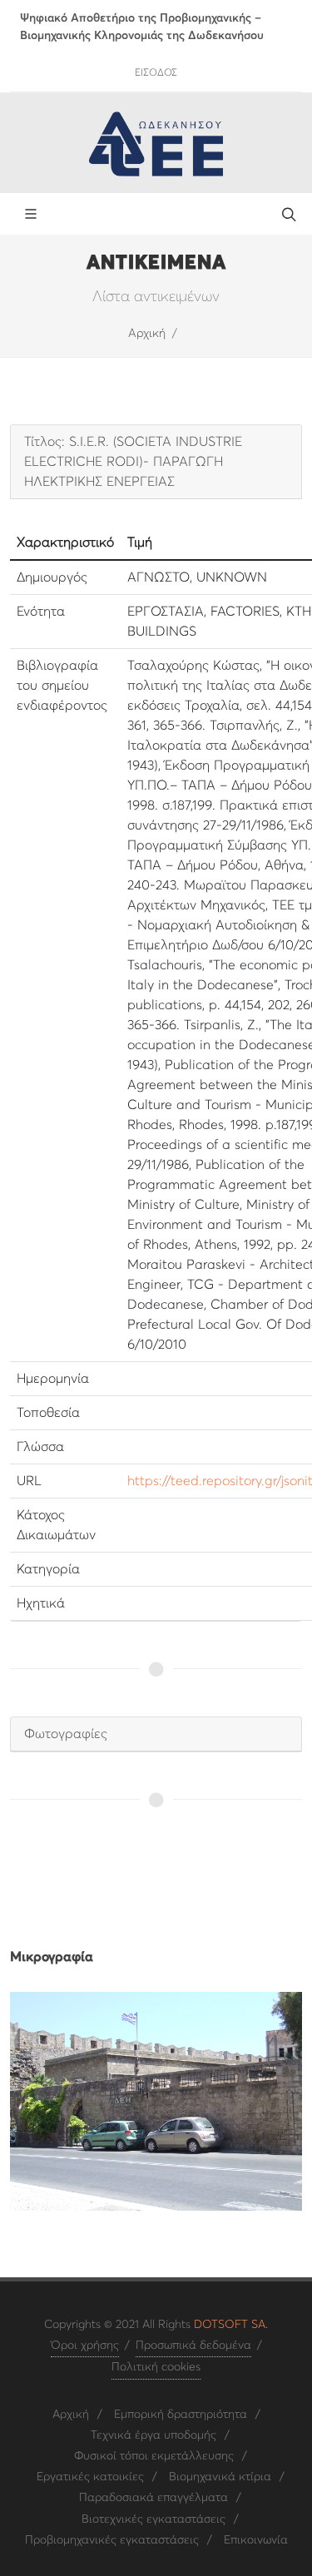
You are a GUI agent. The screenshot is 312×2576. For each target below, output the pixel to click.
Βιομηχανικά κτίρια (220, 2477)
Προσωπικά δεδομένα (193, 2346)
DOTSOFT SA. (231, 2325)
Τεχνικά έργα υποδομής (154, 2435)
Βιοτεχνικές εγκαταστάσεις (154, 2519)
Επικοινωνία (256, 2540)
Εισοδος (156, 73)
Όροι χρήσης (85, 2346)
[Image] (156, 2101)
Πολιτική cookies (156, 2367)
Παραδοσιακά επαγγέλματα (154, 2498)
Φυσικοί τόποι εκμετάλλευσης (154, 2456)
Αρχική (147, 334)
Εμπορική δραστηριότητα (181, 2415)
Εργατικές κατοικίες (90, 2477)
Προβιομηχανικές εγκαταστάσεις (112, 2540)
